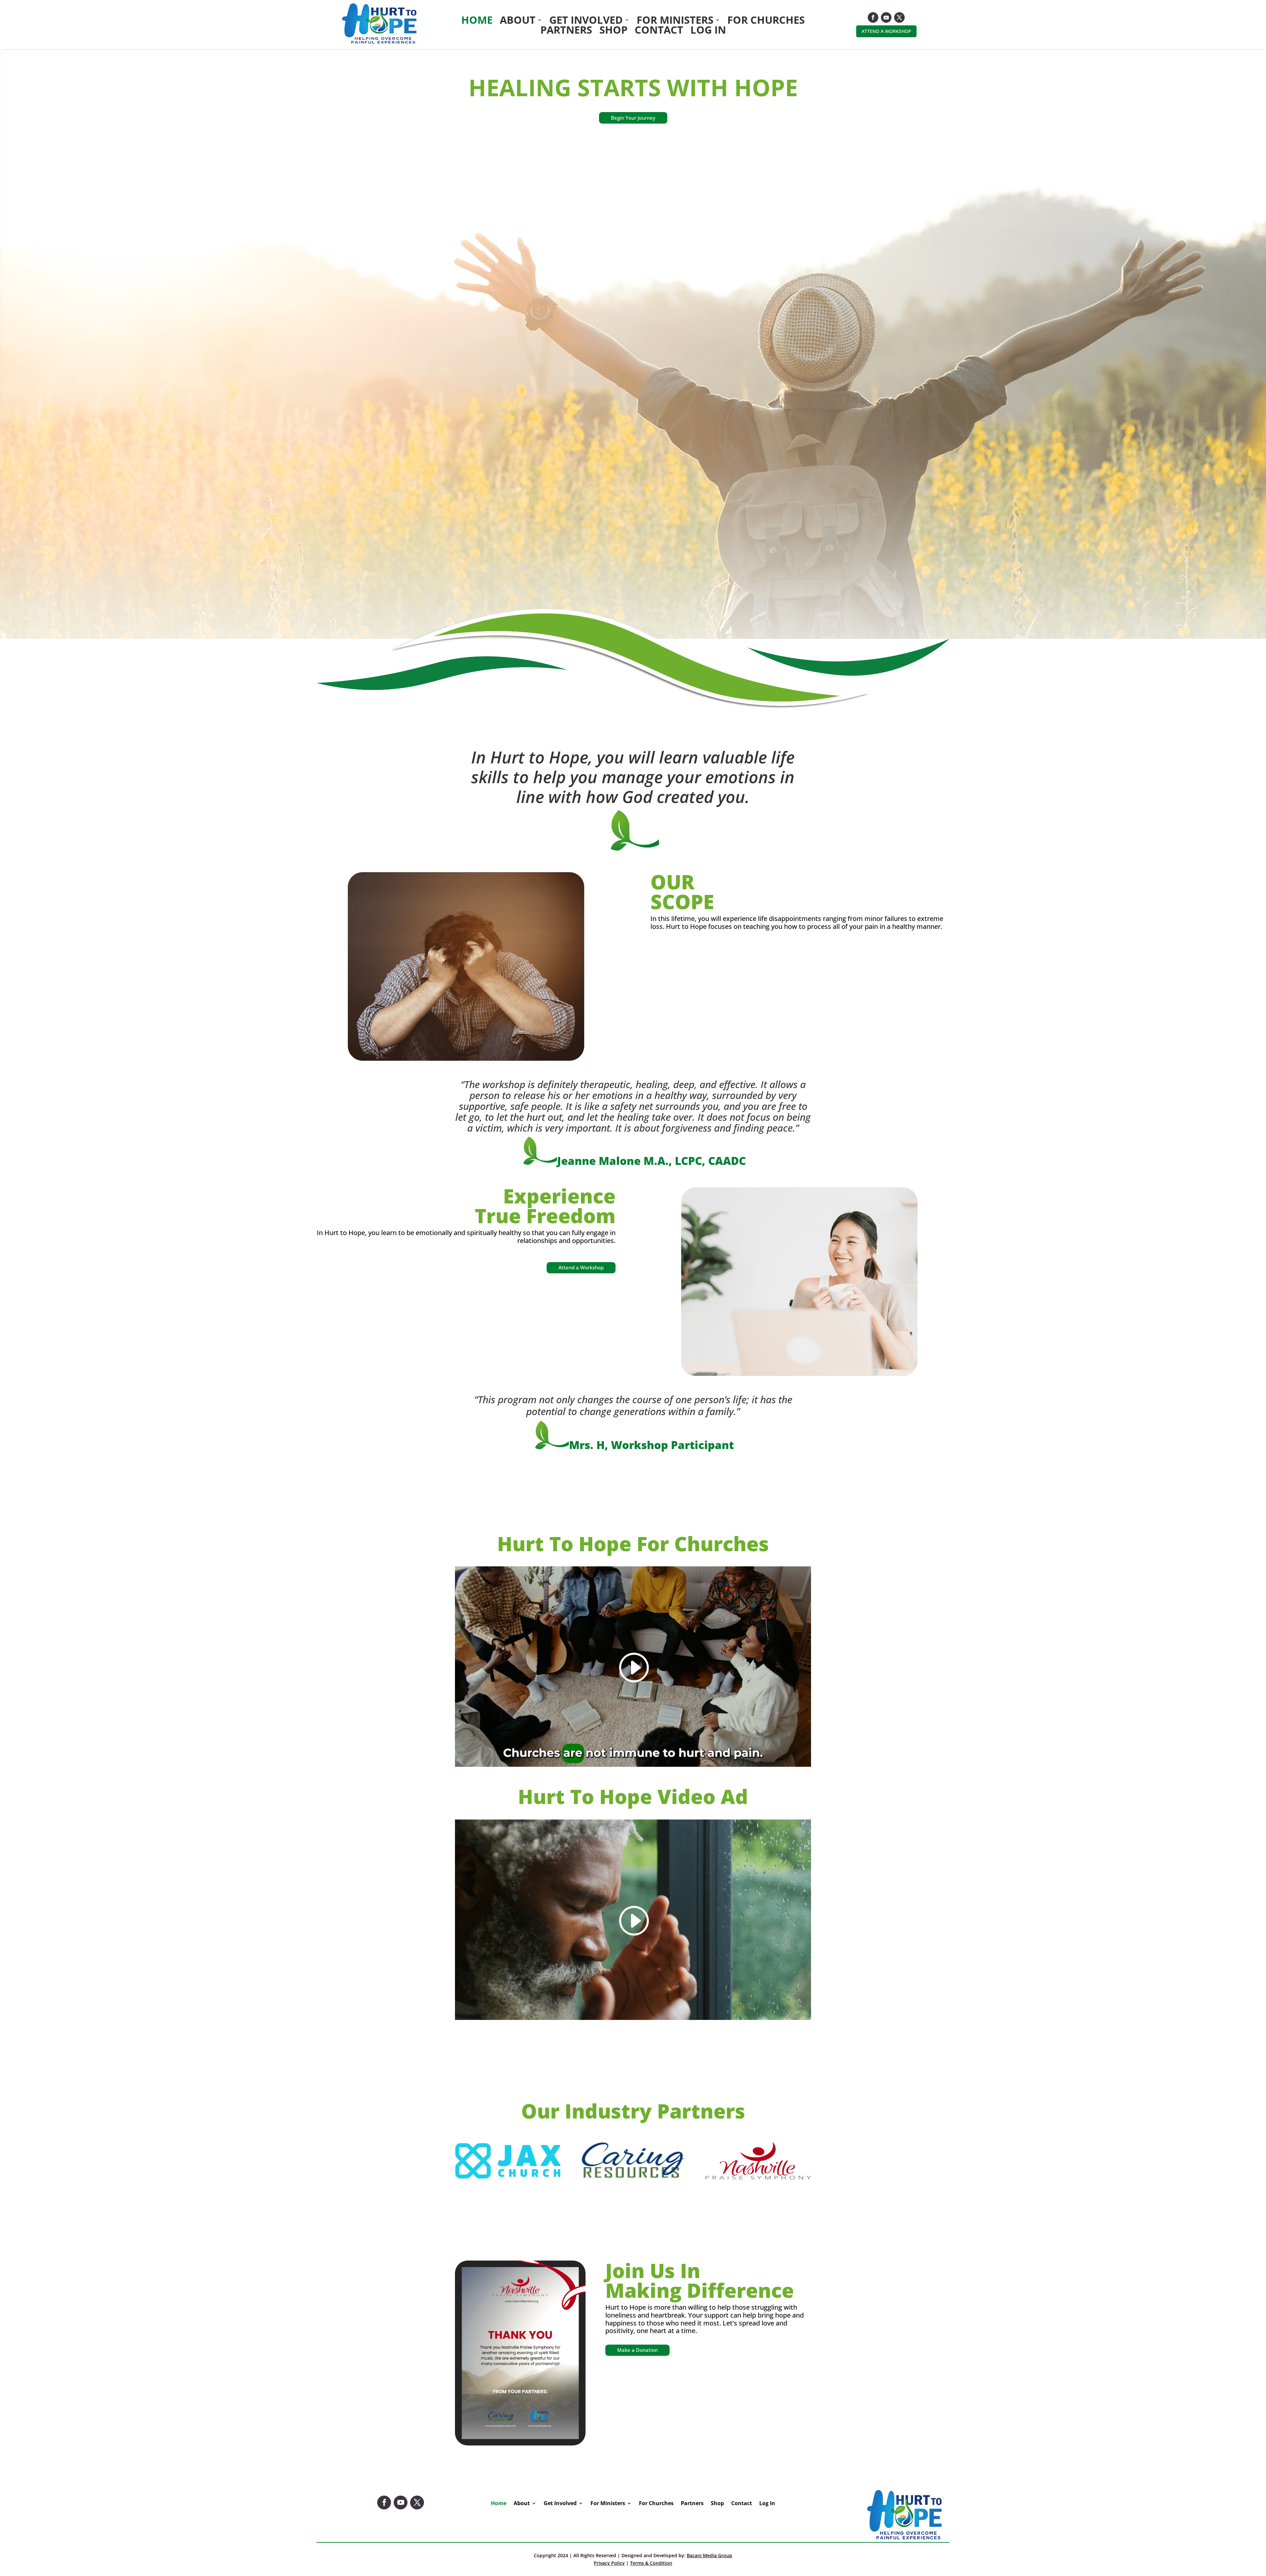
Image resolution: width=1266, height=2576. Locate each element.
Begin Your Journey (633, 118)
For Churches (766, 21)
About (518, 21)
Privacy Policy (609, 2563)
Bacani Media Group (709, 2555)
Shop (613, 31)
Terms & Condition (651, 2563)
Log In (708, 31)
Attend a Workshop (886, 31)
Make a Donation (637, 2350)
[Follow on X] (899, 17)
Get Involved (586, 21)
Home (477, 21)
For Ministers (675, 21)
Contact (659, 31)
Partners (566, 31)
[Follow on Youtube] (886, 17)
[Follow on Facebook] (873, 17)
